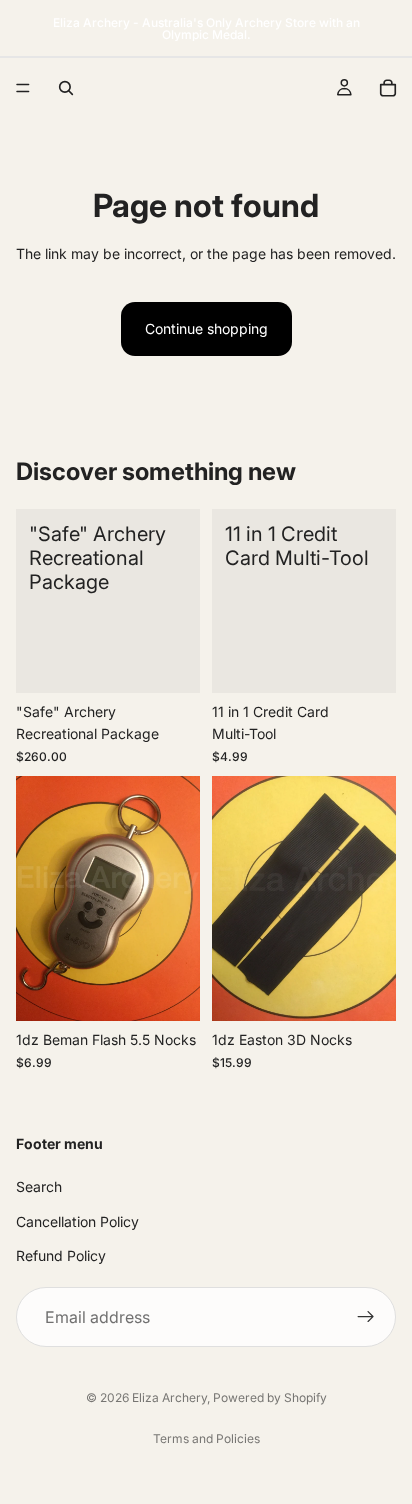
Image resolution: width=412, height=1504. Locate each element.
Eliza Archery (169, 1397)
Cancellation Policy (77, 1220)
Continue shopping (206, 328)
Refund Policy (61, 1255)
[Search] (66, 88)
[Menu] (23, 88)
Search (39, 1186)
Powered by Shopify (270, 1397)
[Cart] (388, 88)
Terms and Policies (206, 1438)
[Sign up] (366, 1317)
